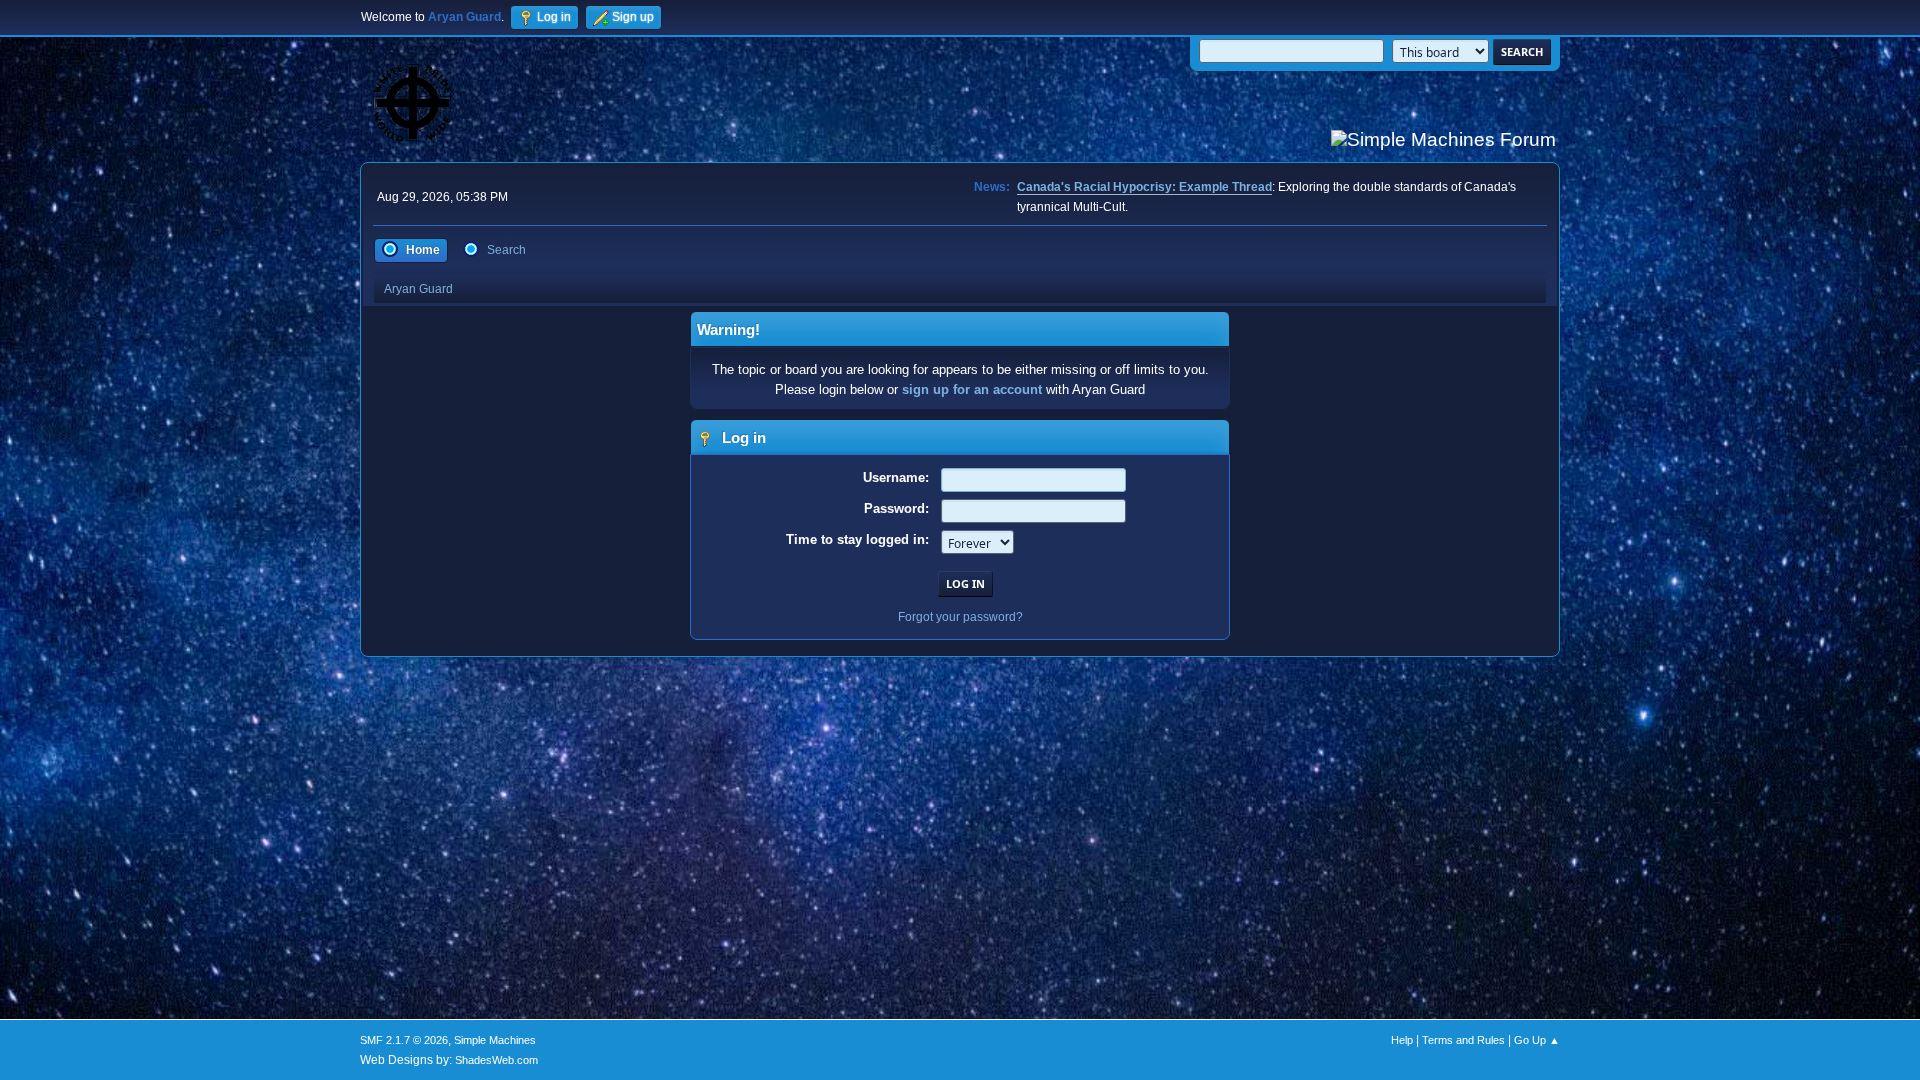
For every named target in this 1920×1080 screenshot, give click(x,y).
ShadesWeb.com (496, 1060)
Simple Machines (495, 1040)
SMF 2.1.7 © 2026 (404, 1040)
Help (1402, 1040)
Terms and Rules (1463, 1040)
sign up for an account (972, 389)
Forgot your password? (960, 617)
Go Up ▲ (1537, 1040)
